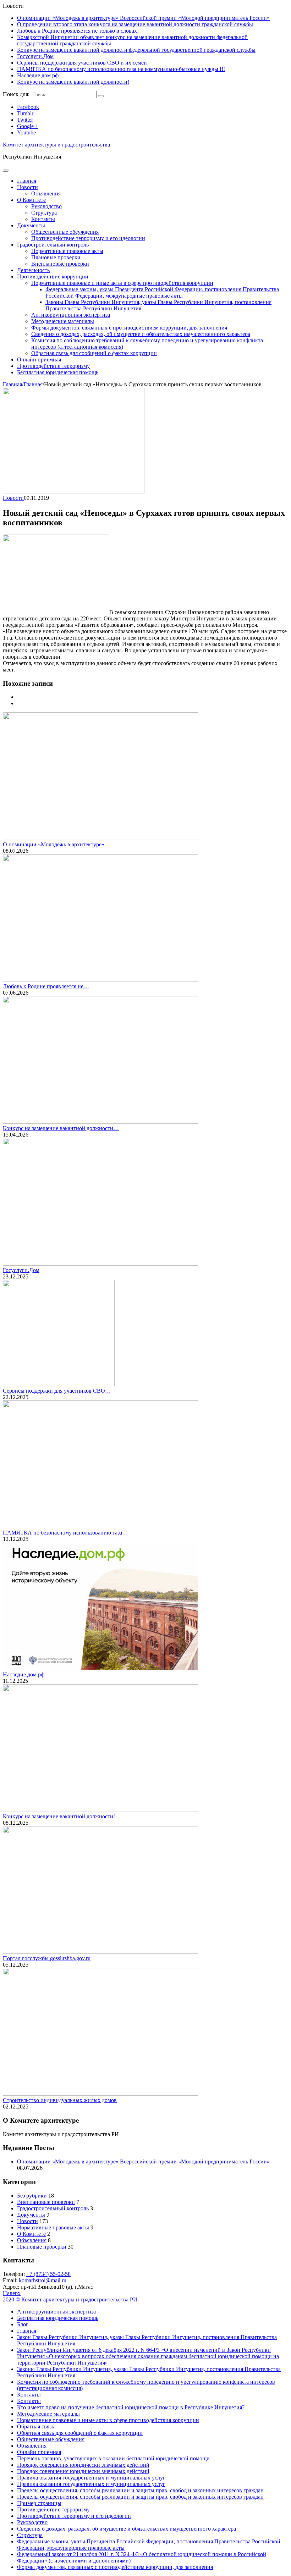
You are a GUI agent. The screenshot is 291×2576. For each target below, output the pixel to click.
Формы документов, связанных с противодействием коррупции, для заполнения (129, 328)
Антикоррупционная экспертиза (71, 315)
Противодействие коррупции (53, 277)
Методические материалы (63, 321)
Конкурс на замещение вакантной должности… (61, 1128)
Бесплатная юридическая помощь (58, 372)
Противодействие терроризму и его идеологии (88, 238)
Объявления (46, 194)
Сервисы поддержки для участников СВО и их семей (82, 63)
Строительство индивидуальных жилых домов (60, 2100)
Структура (44, 213)
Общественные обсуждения (65, 232)
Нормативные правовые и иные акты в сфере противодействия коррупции (122, 283)
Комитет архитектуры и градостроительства (56, 145)
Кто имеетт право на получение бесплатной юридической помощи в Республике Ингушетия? (131, 2407)
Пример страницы (39, 2503)
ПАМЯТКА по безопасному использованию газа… (65, 1533)
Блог (23, 2324)
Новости (28, 187)
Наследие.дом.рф (38, 75)
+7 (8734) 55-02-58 (48, 2274)
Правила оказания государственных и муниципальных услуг (91, 2478)
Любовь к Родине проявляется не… (46, 986)
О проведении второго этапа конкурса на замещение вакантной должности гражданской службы (135, 24)
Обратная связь (35, 2426)
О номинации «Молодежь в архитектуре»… (56, 844)
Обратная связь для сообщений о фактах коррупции (94, 353)
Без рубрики (32, 2196)
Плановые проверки (56, 257)
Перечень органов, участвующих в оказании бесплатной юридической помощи (113, 2458)
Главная (27, 181)
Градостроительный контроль (53, 245)
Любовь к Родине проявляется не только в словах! (78, 31)
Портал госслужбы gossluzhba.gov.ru (47, 1958)
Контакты (43, 219)
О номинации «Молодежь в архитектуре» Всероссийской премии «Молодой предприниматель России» (143, 18)
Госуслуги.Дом (35, 56)
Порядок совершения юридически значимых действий (83, 2465)
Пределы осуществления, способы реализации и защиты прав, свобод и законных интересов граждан (140, 2490)
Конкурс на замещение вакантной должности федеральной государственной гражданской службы (136, 50)
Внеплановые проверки (60, 264)
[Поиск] (101, 96)
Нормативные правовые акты (67, 251)
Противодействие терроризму (53, 366)
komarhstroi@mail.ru (43, 2280)
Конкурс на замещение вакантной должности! (73, 82)
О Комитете (31, 200)
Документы (31, 225)
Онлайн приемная (39, 360)
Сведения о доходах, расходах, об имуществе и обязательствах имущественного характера (141, 334)
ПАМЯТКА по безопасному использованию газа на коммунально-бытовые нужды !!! (121, 69)
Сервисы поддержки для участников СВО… (57, 1391)
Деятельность (33, 270)
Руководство (46, 206)
